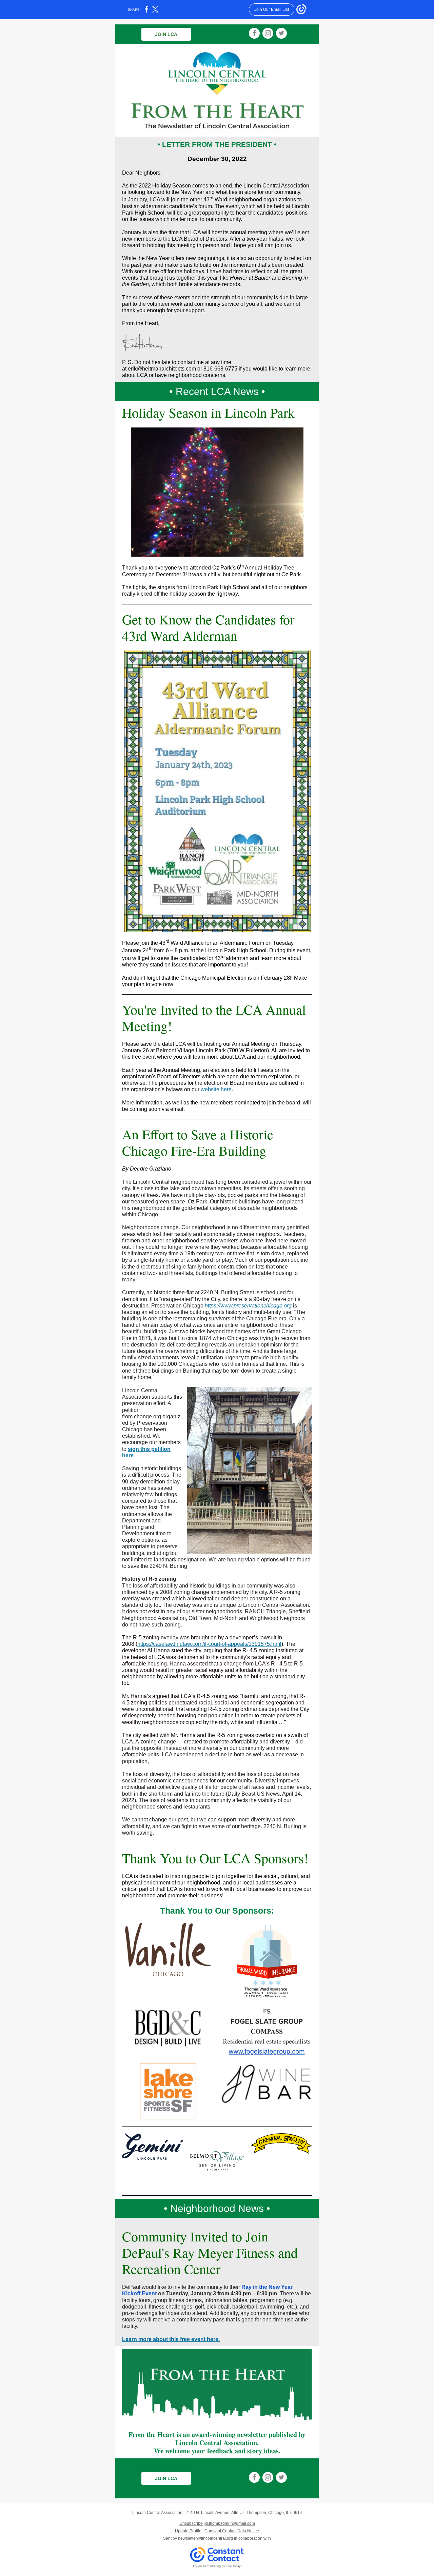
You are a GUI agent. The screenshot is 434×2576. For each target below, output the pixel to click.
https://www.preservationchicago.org (248, 1306)
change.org (147, 1416)
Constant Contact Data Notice (232, 2531)
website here (216, 1089)
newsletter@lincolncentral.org (205, 2538)
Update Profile (188, 2531)
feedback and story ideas (243, 2451)
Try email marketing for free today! (217, 2566)
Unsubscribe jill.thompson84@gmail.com (217, 2523)
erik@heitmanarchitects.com (162, 369)
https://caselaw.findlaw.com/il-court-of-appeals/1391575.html (209, 1644)
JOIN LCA (166, 34)
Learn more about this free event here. (171, 2339)
